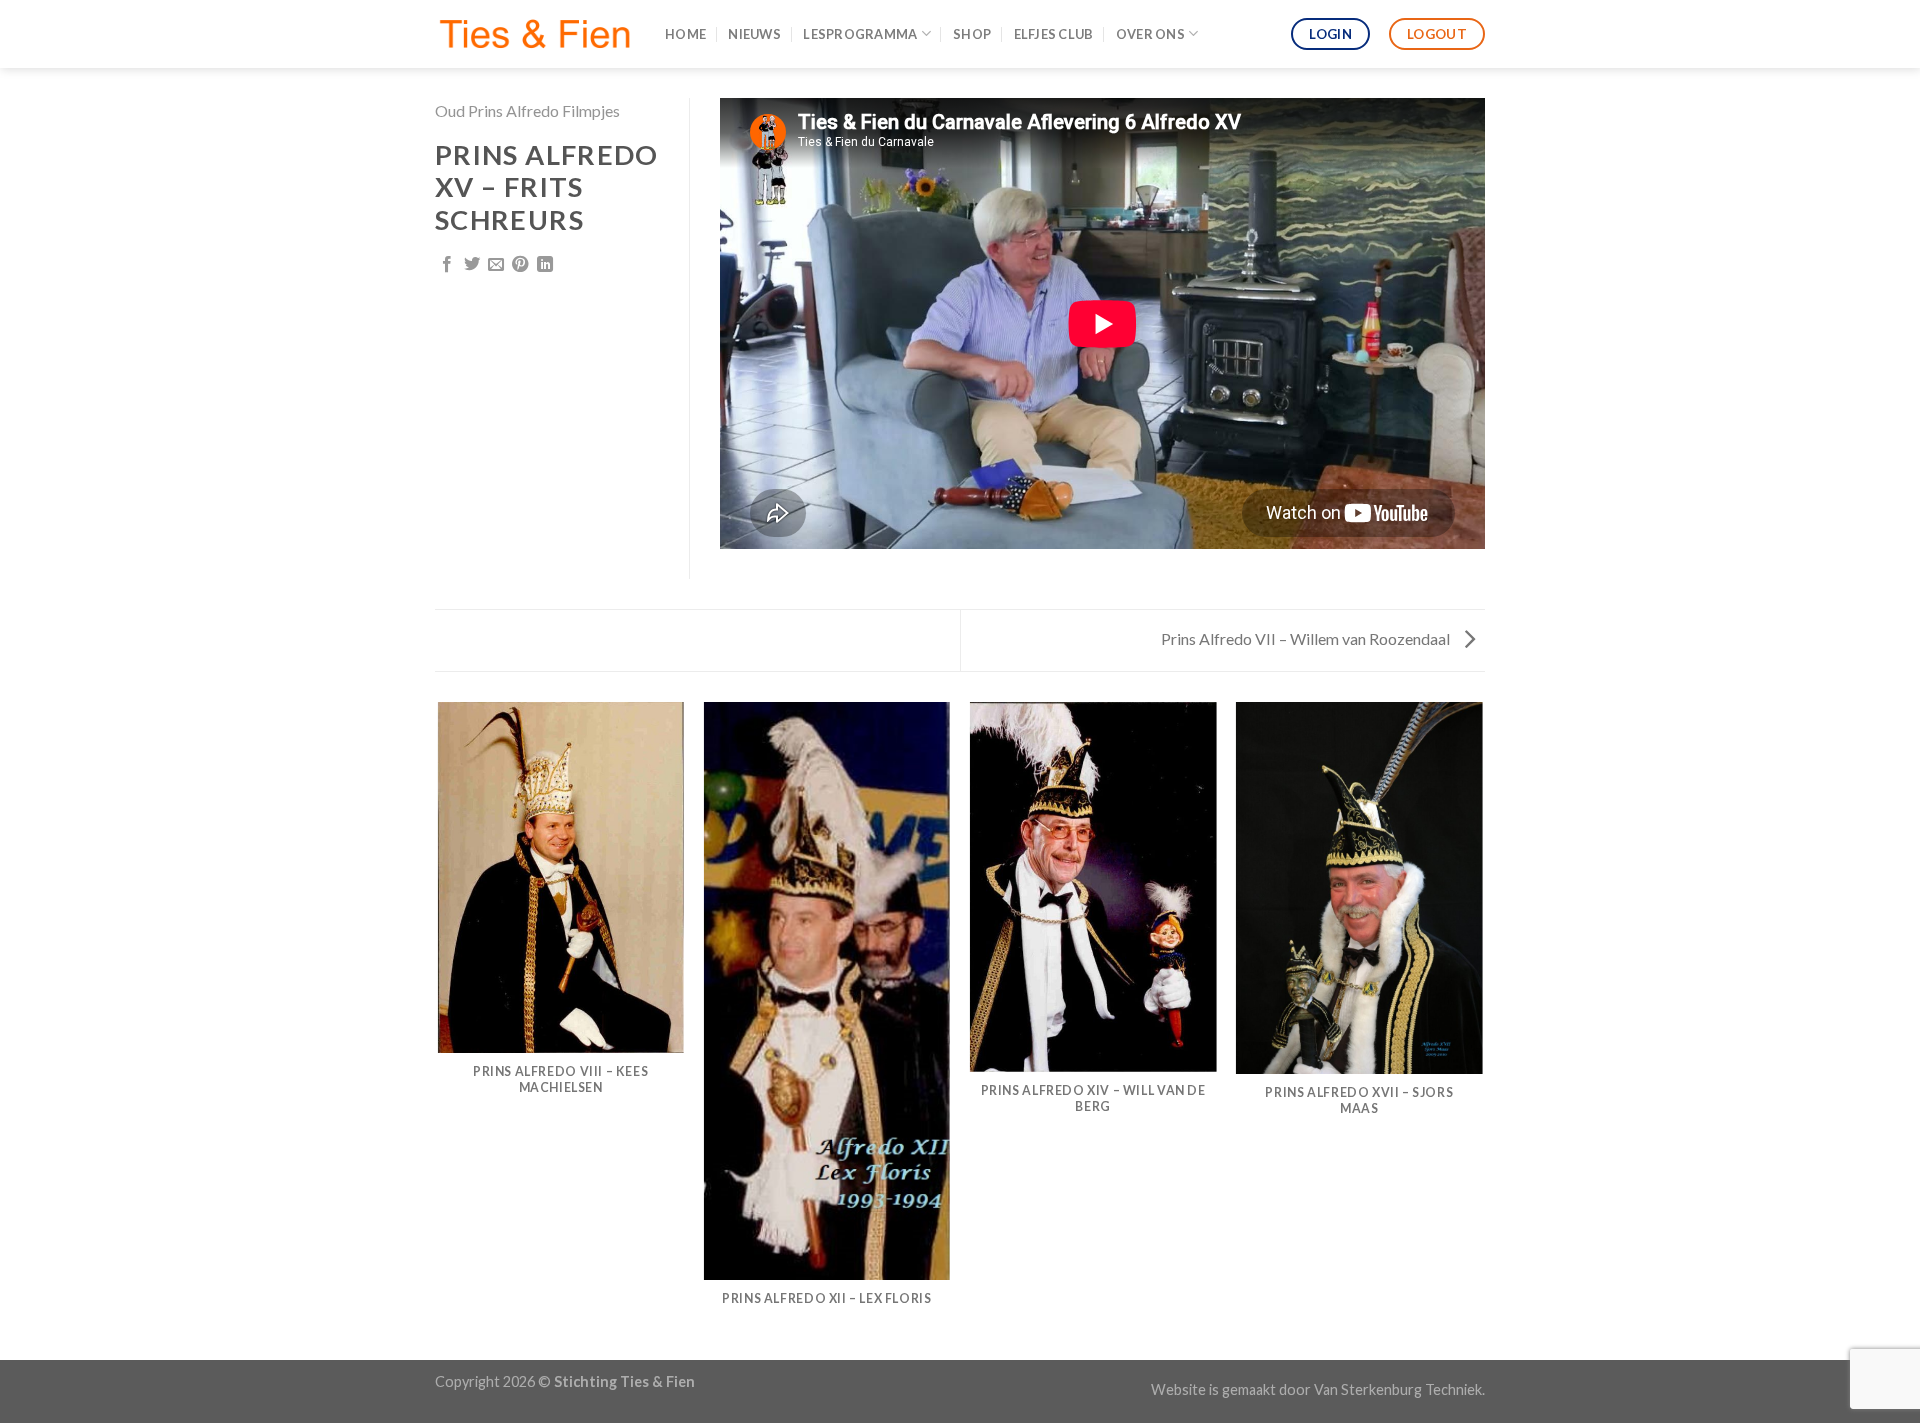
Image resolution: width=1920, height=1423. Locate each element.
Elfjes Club (1054, 34)
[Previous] (439, 1029)
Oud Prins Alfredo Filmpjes (527, 110)
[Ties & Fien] (535, 34)
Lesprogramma (860, 34)
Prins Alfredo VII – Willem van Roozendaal (1307, 638)
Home (685, 34)
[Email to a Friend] (496, 265)
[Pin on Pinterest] (520, 265)
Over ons (1150, 34)
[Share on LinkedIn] (545, 265)
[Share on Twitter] (472, 265)
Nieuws (754, 34)
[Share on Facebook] (447, 265)
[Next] (1482, 1029)
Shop (972, 34)
